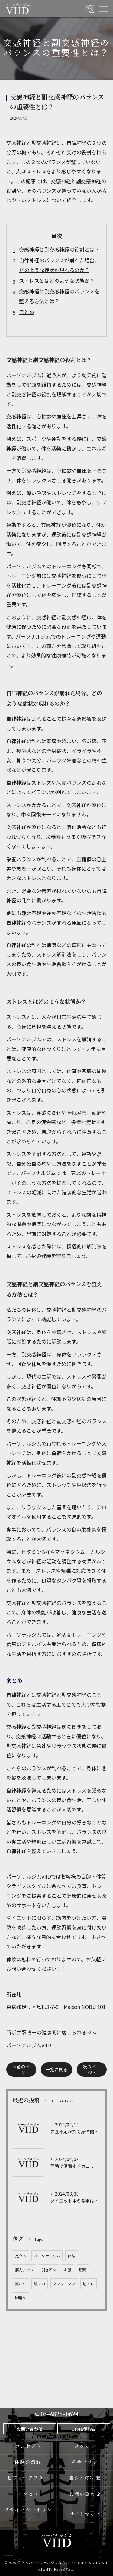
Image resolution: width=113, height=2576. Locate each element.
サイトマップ (85, 2514)
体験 (72, 2256)
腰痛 (83, 2270)
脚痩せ (21, 2298)
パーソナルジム (47, 2256)
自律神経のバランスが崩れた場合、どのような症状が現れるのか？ (59, 265)
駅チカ (40, 2284)
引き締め (49, 2270)
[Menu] (103, 9)
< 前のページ (22, 2070)
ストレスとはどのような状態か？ (57, 281)
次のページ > (92, 2070)
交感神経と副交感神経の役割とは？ (59, 249)
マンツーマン (64, 2284)
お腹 (68, 2270)
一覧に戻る (56, 2069)
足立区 (21, 2256)
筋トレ (89, 2284)
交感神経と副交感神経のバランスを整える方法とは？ (59, 296)
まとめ (27, 312)
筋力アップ (24, 2270)
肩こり (21, 2284)
